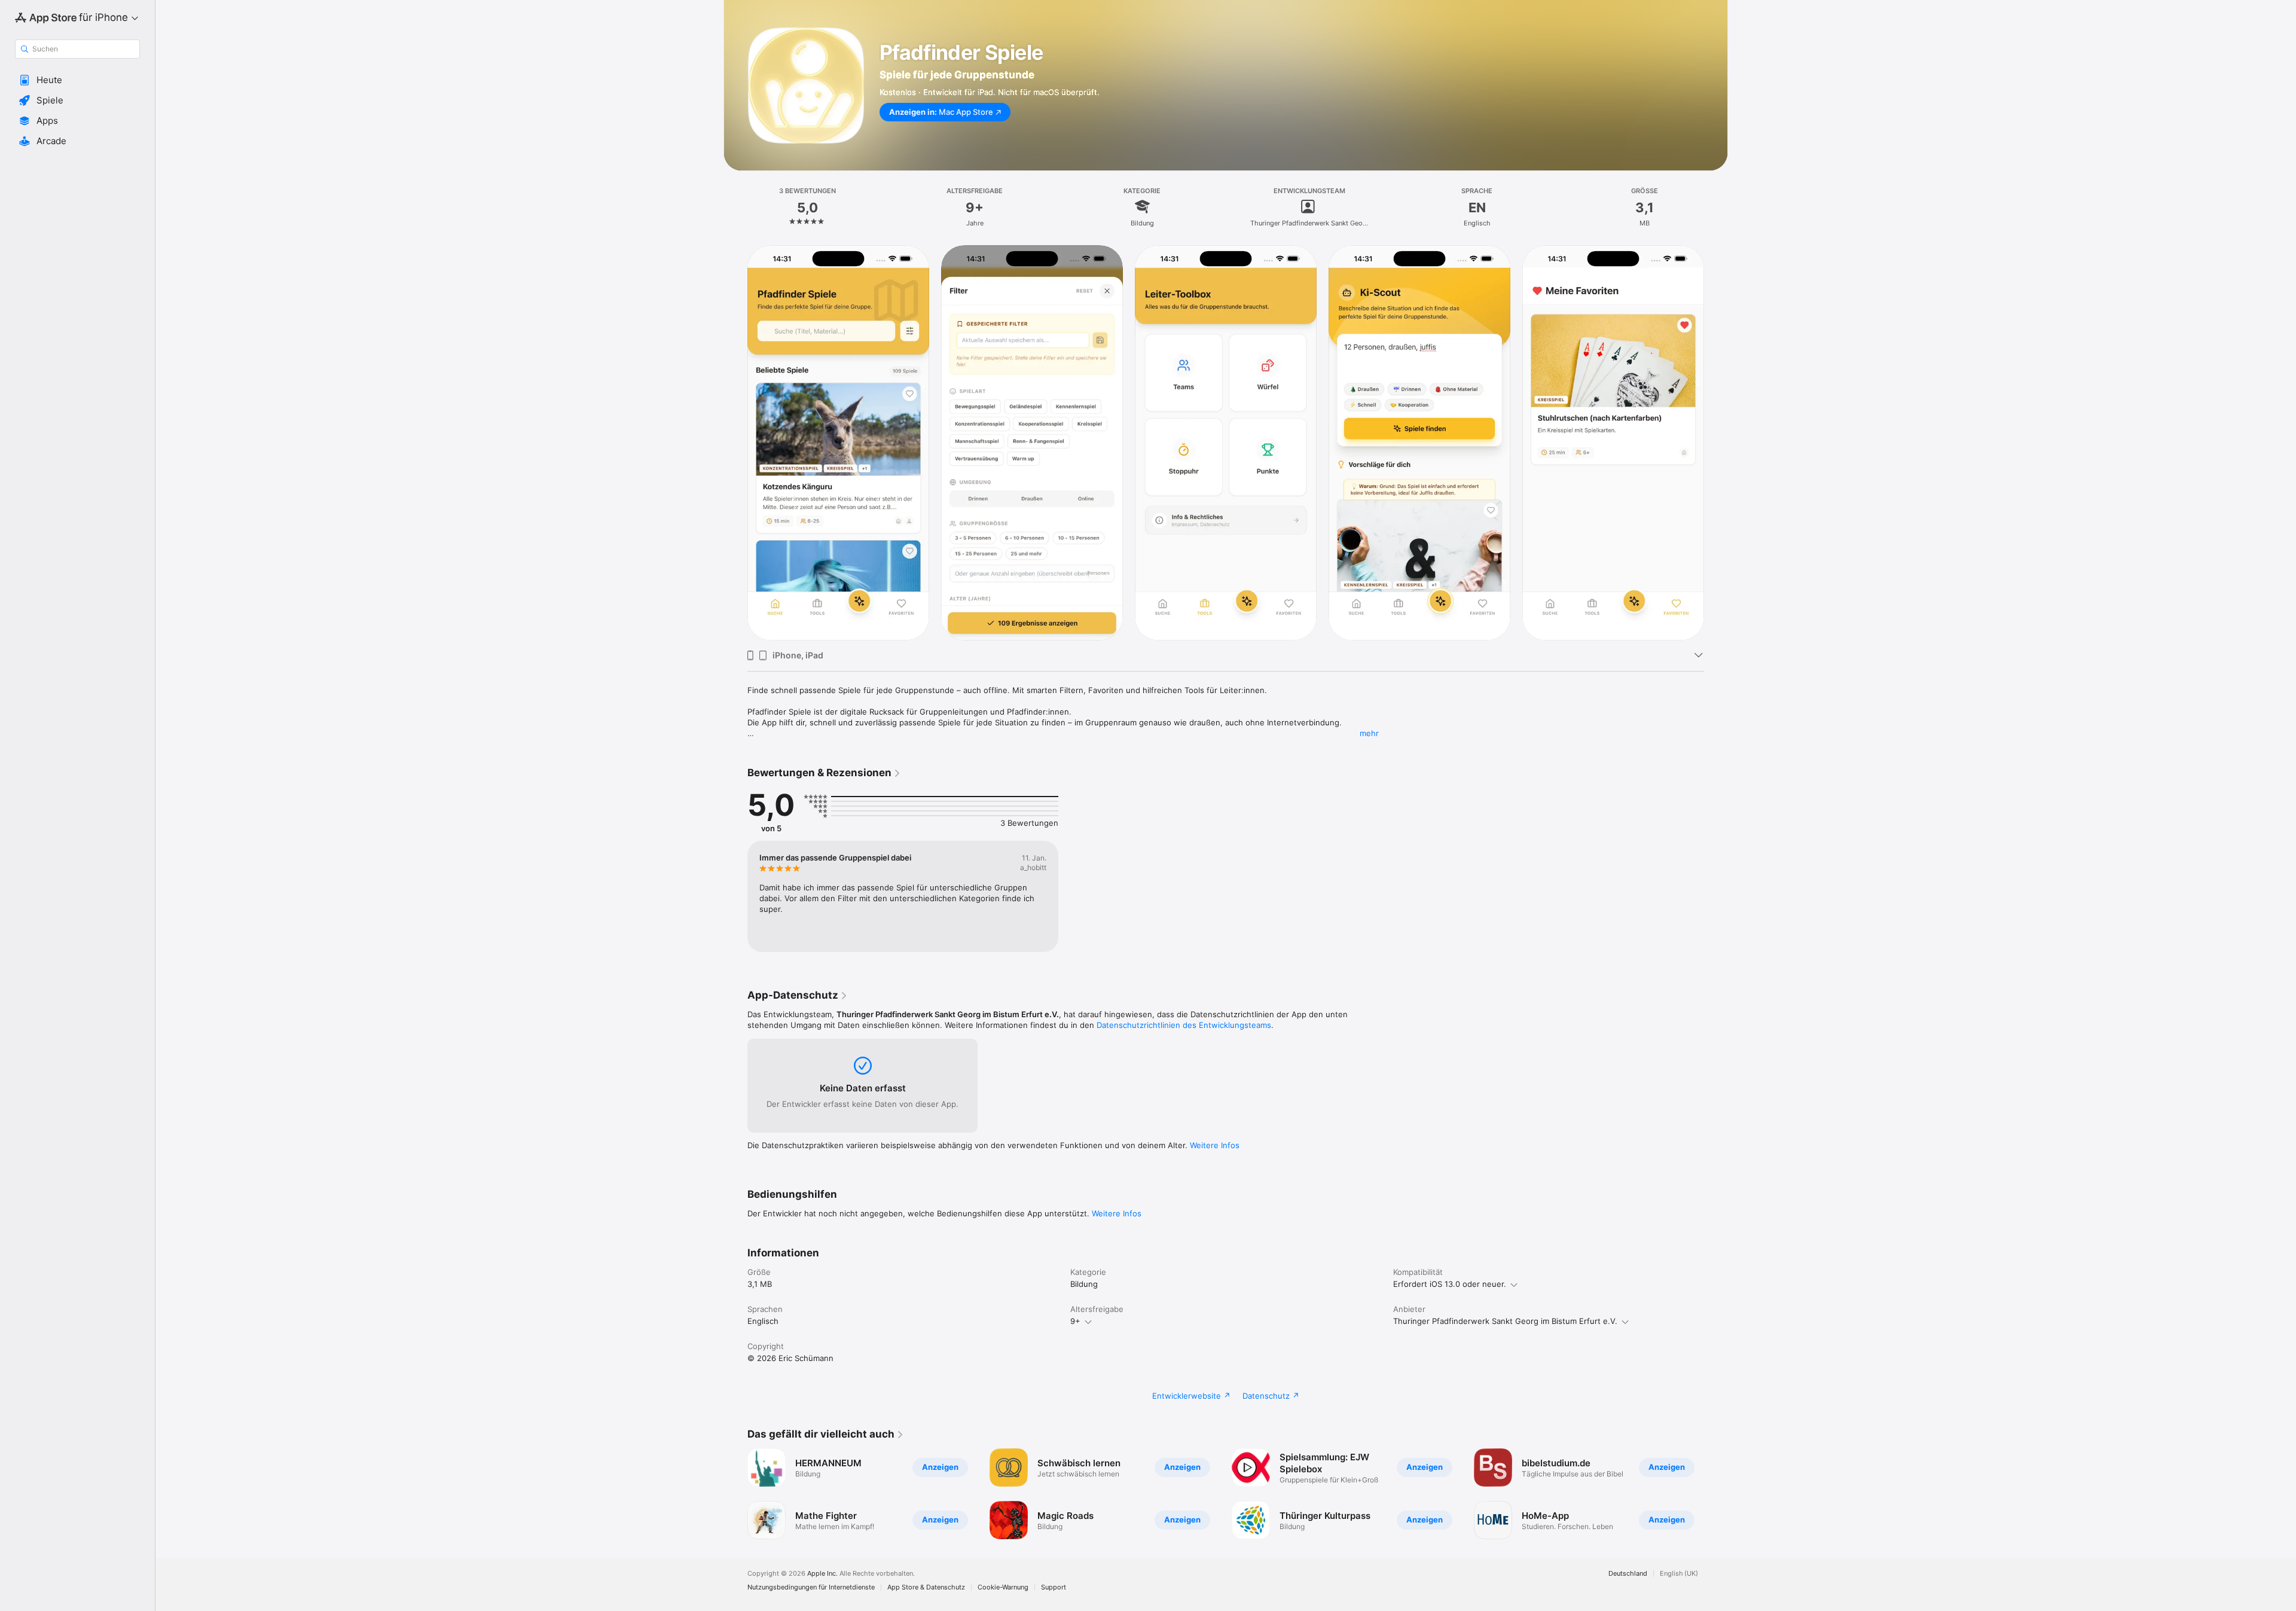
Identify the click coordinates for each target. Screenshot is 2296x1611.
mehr (1369, 733)
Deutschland (1628, 1574)
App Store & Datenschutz (926, 1587)
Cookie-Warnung (1003, 1587)
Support (1054, 1587)
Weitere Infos (1215, 1145)
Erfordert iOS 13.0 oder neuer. (1450, 1284)
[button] (77, 80)
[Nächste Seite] (1716, 1494)
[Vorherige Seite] (735, 1494)
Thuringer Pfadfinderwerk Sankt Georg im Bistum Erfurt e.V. (1505, 1321)
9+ (1075, 1321)
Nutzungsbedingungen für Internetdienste (811, 1587)
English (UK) (1679, 1574)
